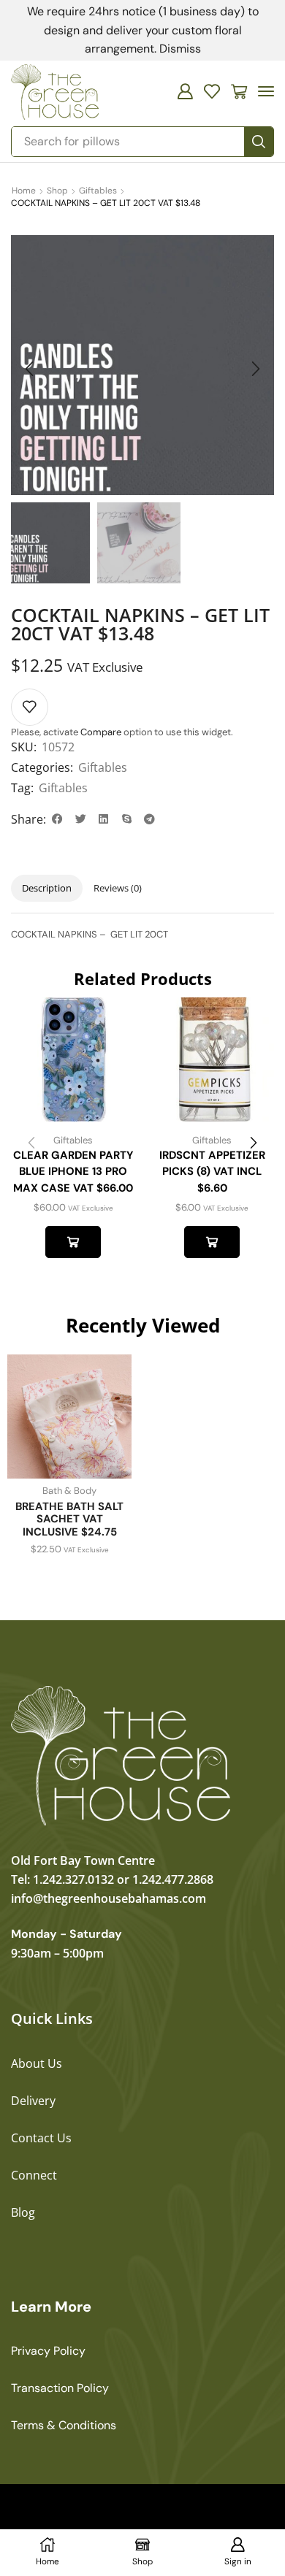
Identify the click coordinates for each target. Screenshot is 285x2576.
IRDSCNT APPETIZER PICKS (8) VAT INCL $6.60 (212, 1171)
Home (24, 191)
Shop (57, 191)
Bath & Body (69, 1491)
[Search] (259, 142)
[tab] (47, 888)
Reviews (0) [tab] (118, 888)
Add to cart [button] (73, 1242)
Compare (101, 732)
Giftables (98, 191)
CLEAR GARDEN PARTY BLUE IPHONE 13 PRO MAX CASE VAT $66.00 (73, 1171)
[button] (185, 91)
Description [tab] (47, 888)
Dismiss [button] (180, 49)
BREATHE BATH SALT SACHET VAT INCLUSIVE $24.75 (69, 1519)
